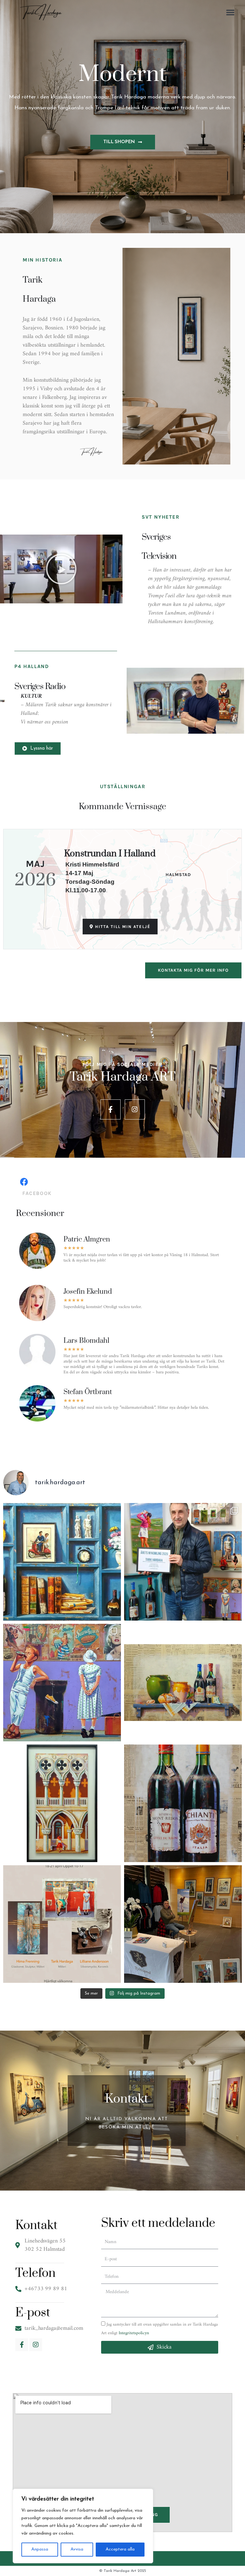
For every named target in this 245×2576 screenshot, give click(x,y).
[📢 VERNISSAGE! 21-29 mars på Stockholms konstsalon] (62, 1683)
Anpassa (40, 2549)
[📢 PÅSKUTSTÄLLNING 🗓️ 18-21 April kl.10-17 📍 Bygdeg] (62, 1924)
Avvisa (77, 2549)
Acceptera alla (120, 2549)
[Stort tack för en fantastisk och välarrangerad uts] (183, 1562)
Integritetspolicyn (134, 2333)
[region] (83, 2526)
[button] (230, 12)
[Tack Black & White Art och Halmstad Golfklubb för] (183, 1924)
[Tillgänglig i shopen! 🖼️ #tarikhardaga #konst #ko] (183, 1683)
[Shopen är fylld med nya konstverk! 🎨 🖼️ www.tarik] (62, 1803)
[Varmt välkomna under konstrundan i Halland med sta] (62, 1562)
